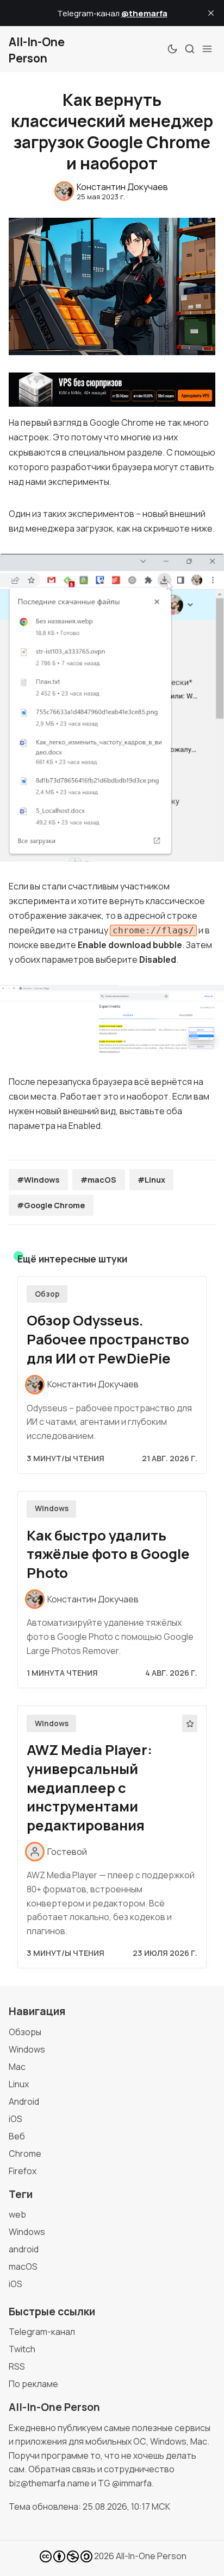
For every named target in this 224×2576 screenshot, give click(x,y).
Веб (17, 2136)
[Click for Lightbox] (112, 708)
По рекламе (33, 2384)
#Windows (38, 1180)
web (17, 2214)
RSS (17, 2366)
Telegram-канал (42, 2332)
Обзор (47, 1294)
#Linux (151, 1180)
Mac (17, 2067)
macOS (23, 2266)
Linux (19, 2084)
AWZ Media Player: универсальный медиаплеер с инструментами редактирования (89, 1788)
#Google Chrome (51, 1205)
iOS (15, 2119)
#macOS (98, 1180)
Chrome (25, 2154)
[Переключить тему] (172, 49)
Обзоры (25, 2032)
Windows (52, 1508)
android (24, 2249)
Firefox (23, 2171)
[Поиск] (190, 49)
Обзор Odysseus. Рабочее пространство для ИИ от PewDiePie (108, 1339)
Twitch (22, 2349)
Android (24, 2101)
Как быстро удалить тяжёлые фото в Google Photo (108, 1554)
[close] (211, 13)
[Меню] (207, 49)
